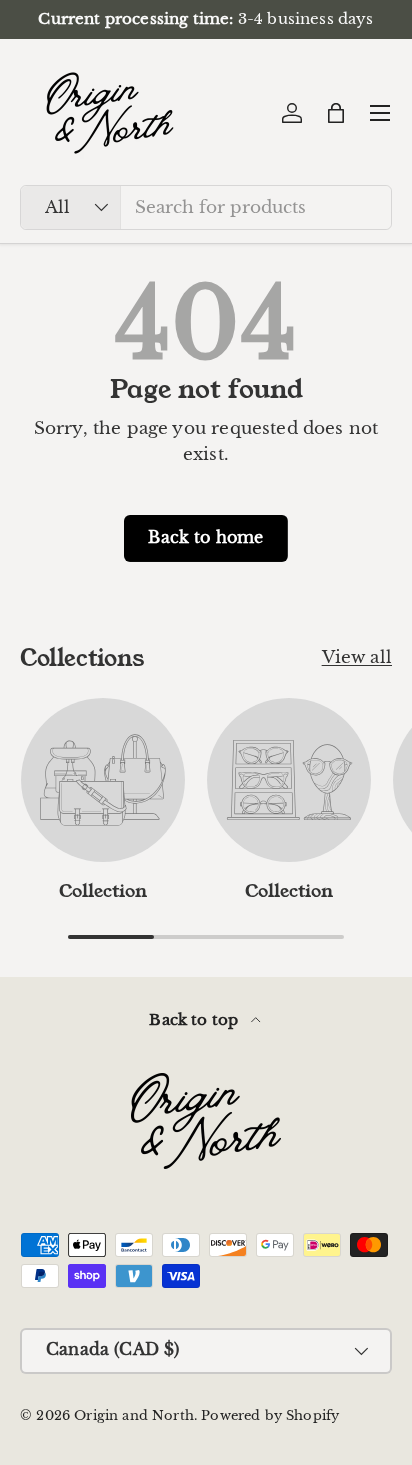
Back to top (195, 1019)
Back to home (205, 537)
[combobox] (206, 207)
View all (357, 657)
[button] (336, 113)
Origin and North (134, 1415)
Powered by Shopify (270, 1415)
